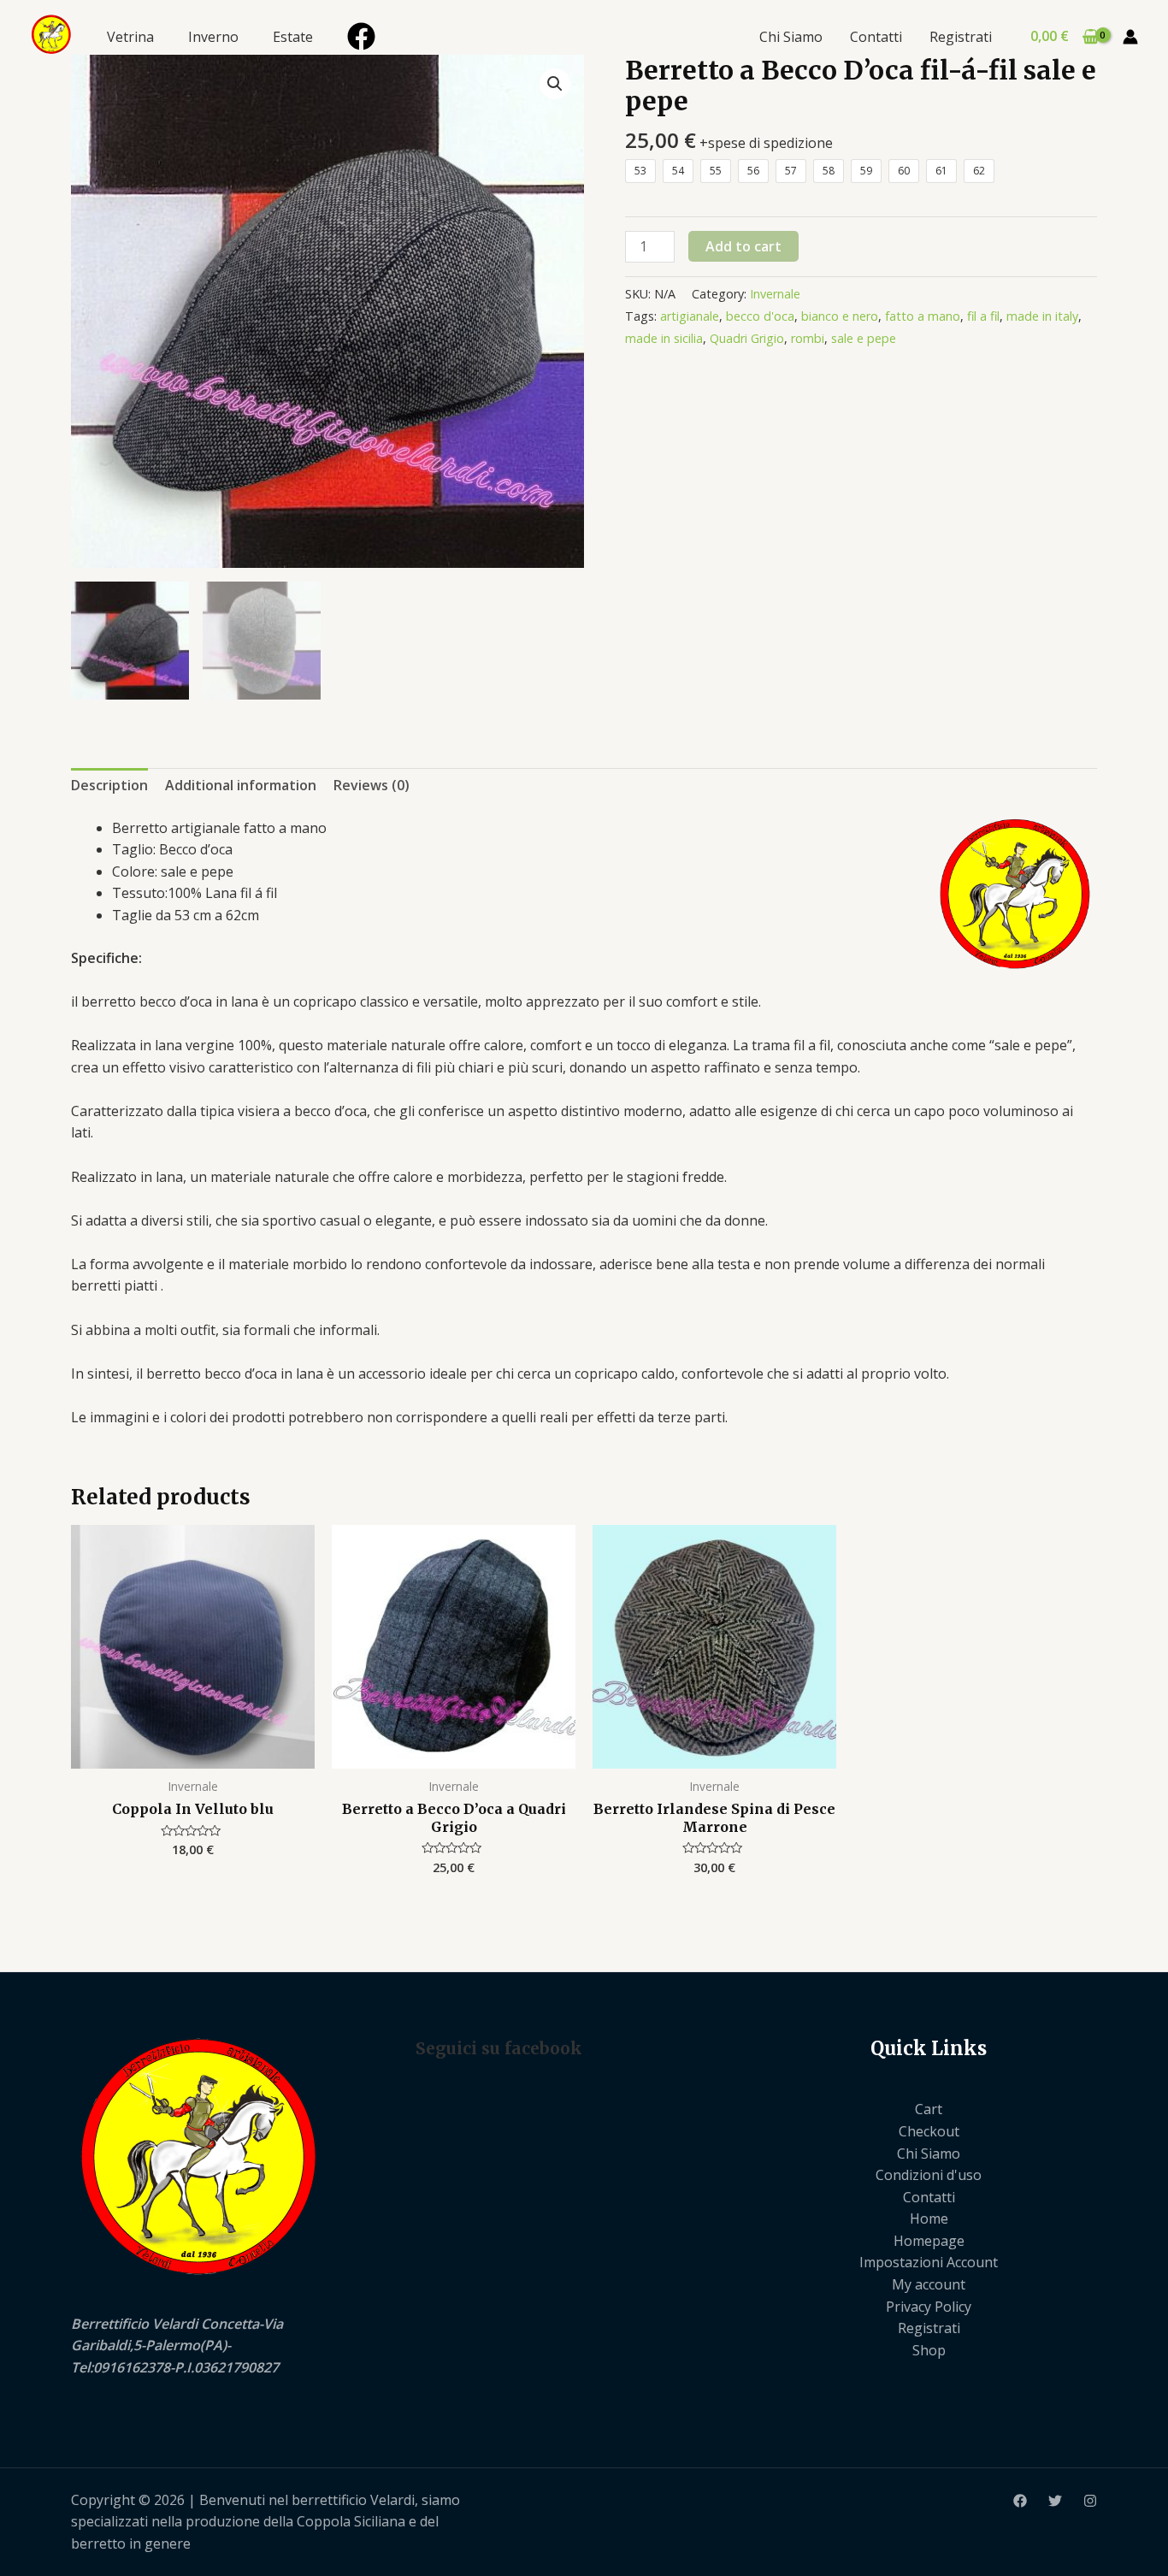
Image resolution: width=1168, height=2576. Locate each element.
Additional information (241, 785)
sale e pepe (864, 338)
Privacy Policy (929, 2307)
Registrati (961, 37)
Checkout (929, 2131)
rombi (808, 338)
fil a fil (983, 316)
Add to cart (743, 246)
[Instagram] (1090, 2501)
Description (109, 785)
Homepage (929, 2241)
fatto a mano (923, 316)
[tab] (109, 786)
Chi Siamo (791, 37)
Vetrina (130, 37)
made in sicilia (664, 338)
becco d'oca (760, 316)
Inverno (213, 37)
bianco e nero (840, 316)
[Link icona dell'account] (1130, 37)
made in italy (1042, 316)
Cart (929, 2109)
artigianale (690, 316)
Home (929, 2219)
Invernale (775, 294)
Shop (929, 2350)
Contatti (876, 37)
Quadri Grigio (747, 338)
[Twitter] (1055, 2501)
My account (929, 2284)
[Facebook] (361, 36)
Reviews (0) (372, 785)
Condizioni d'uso (929, 2175)
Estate (293, 37)
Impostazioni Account (929, 2262)
